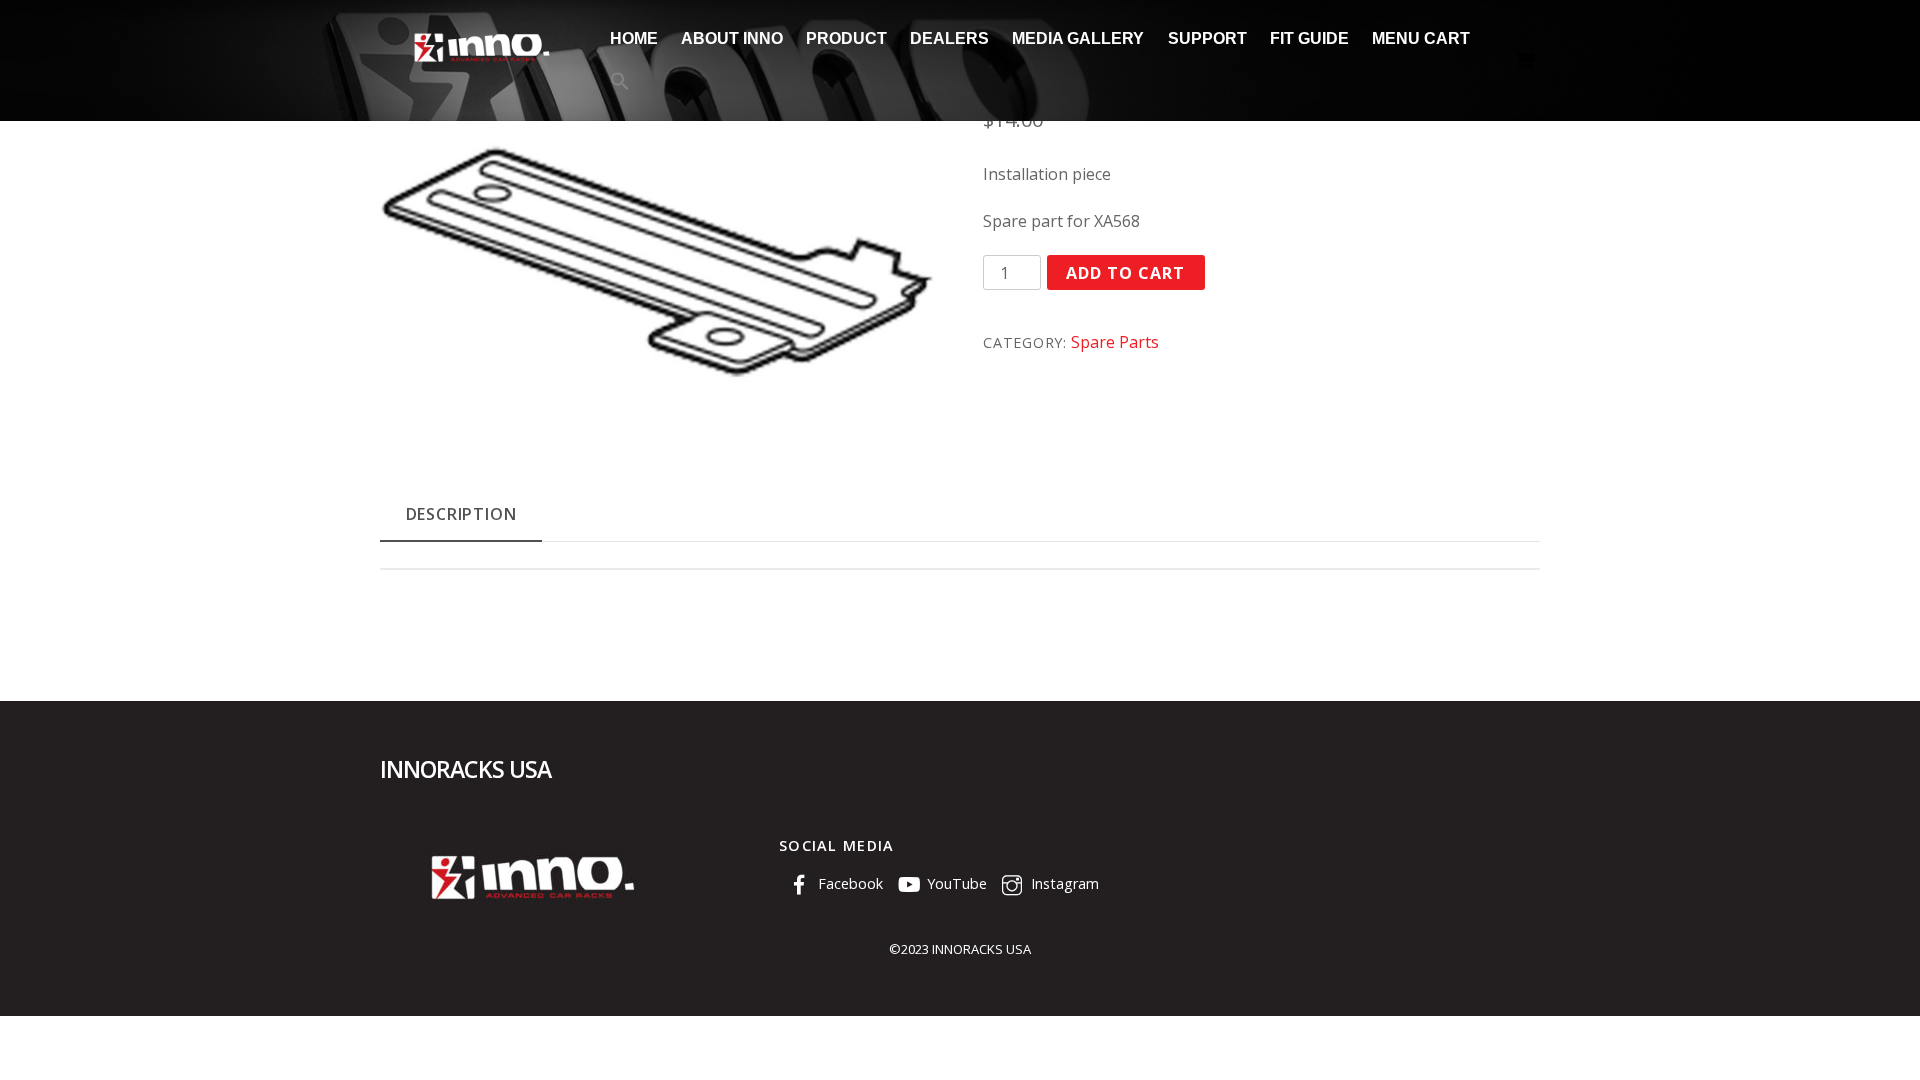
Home (634, 38)
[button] (619, 83)
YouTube (955, 883)
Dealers (949, 38)
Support (1207, 38)
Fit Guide (1309, 38)
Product (846, 38)
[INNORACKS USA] (480, 61)
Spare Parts (1115, 342)
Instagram (1063, 883)
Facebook (848, 883)
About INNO (732, 38)
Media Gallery (1078, 38)
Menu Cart (1421, 38)
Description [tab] (461, 514)
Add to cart (1125, 273)
